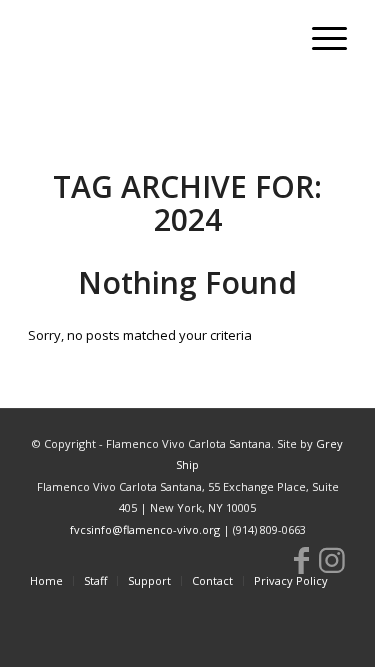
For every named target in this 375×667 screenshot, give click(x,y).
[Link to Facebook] (302, 560)
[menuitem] (319, 40)
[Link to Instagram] (332, 560)
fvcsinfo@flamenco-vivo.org (145, 529)
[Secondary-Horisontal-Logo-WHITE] (155, 40)
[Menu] (319, 40)
